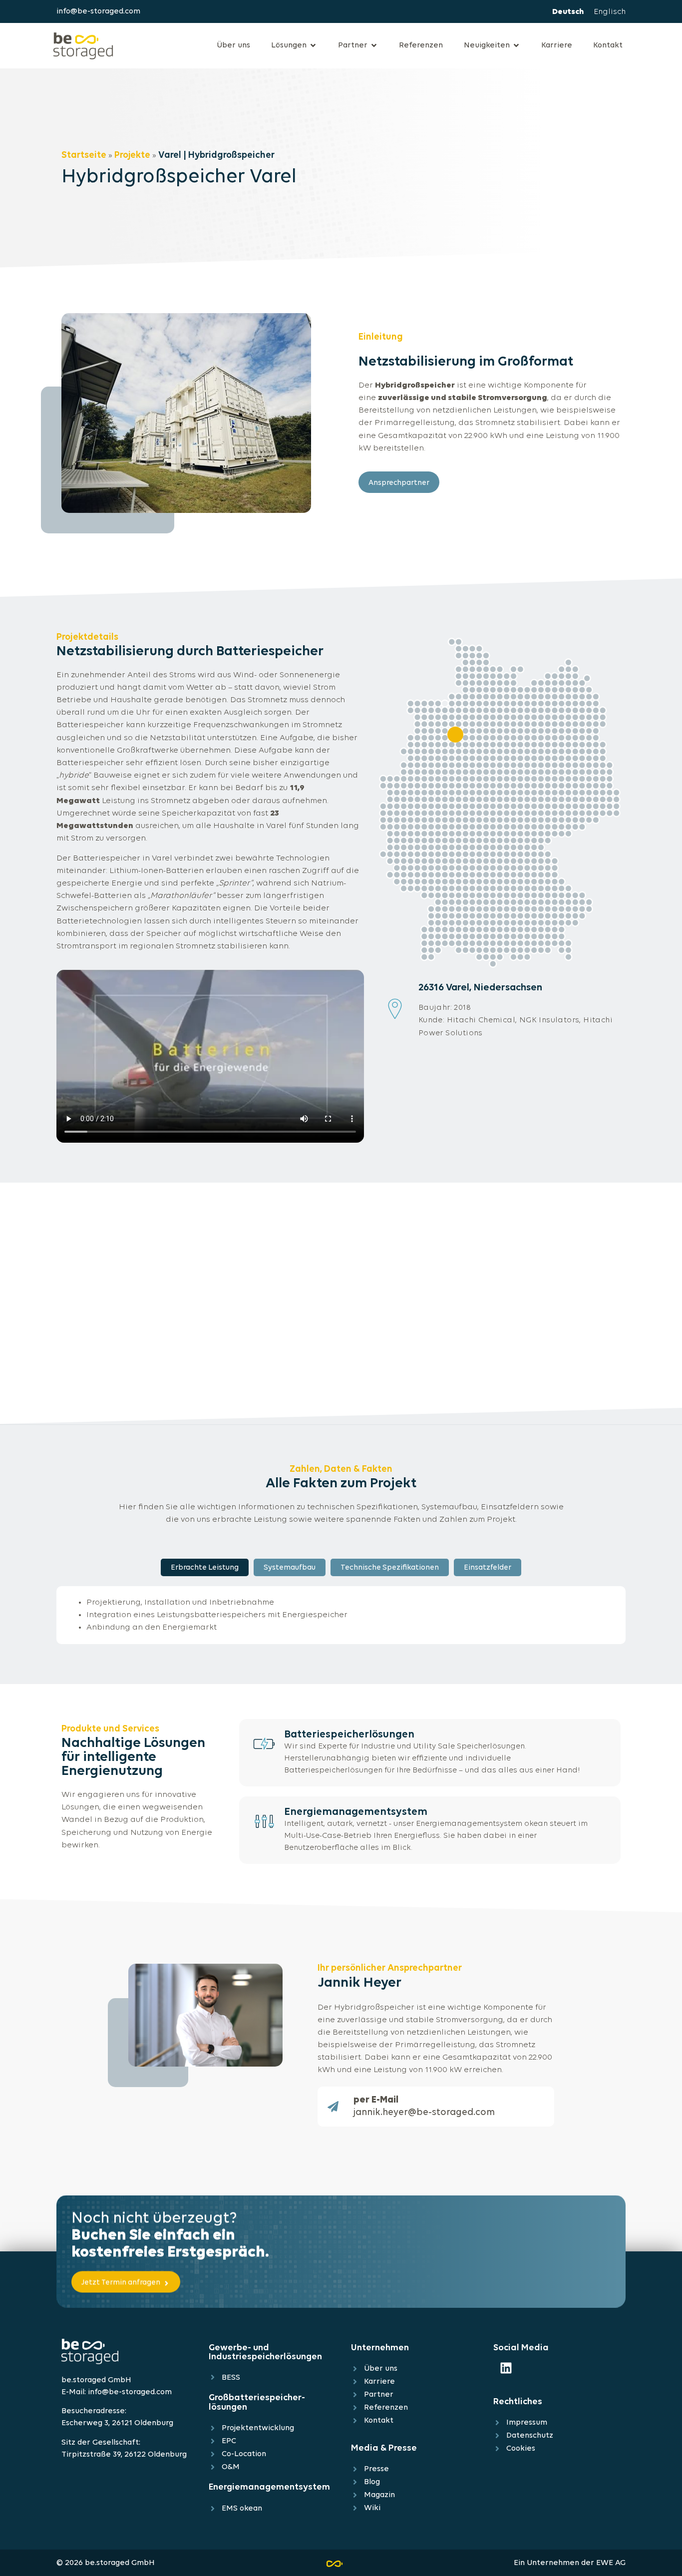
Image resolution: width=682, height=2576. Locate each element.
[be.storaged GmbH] (83, 44)
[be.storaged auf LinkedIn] (506, 2368)
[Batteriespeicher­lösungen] (264, 1744)
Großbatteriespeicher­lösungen (257, 2402)
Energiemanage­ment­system (356, 1812)
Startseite (84, 156)
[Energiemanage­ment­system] (264, 1821)
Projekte (132, 156)
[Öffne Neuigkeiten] (516, 45)
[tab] (205, 1567)
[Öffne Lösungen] (313, 45)
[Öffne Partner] (374, 45)
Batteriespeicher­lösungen (349, 1735)
